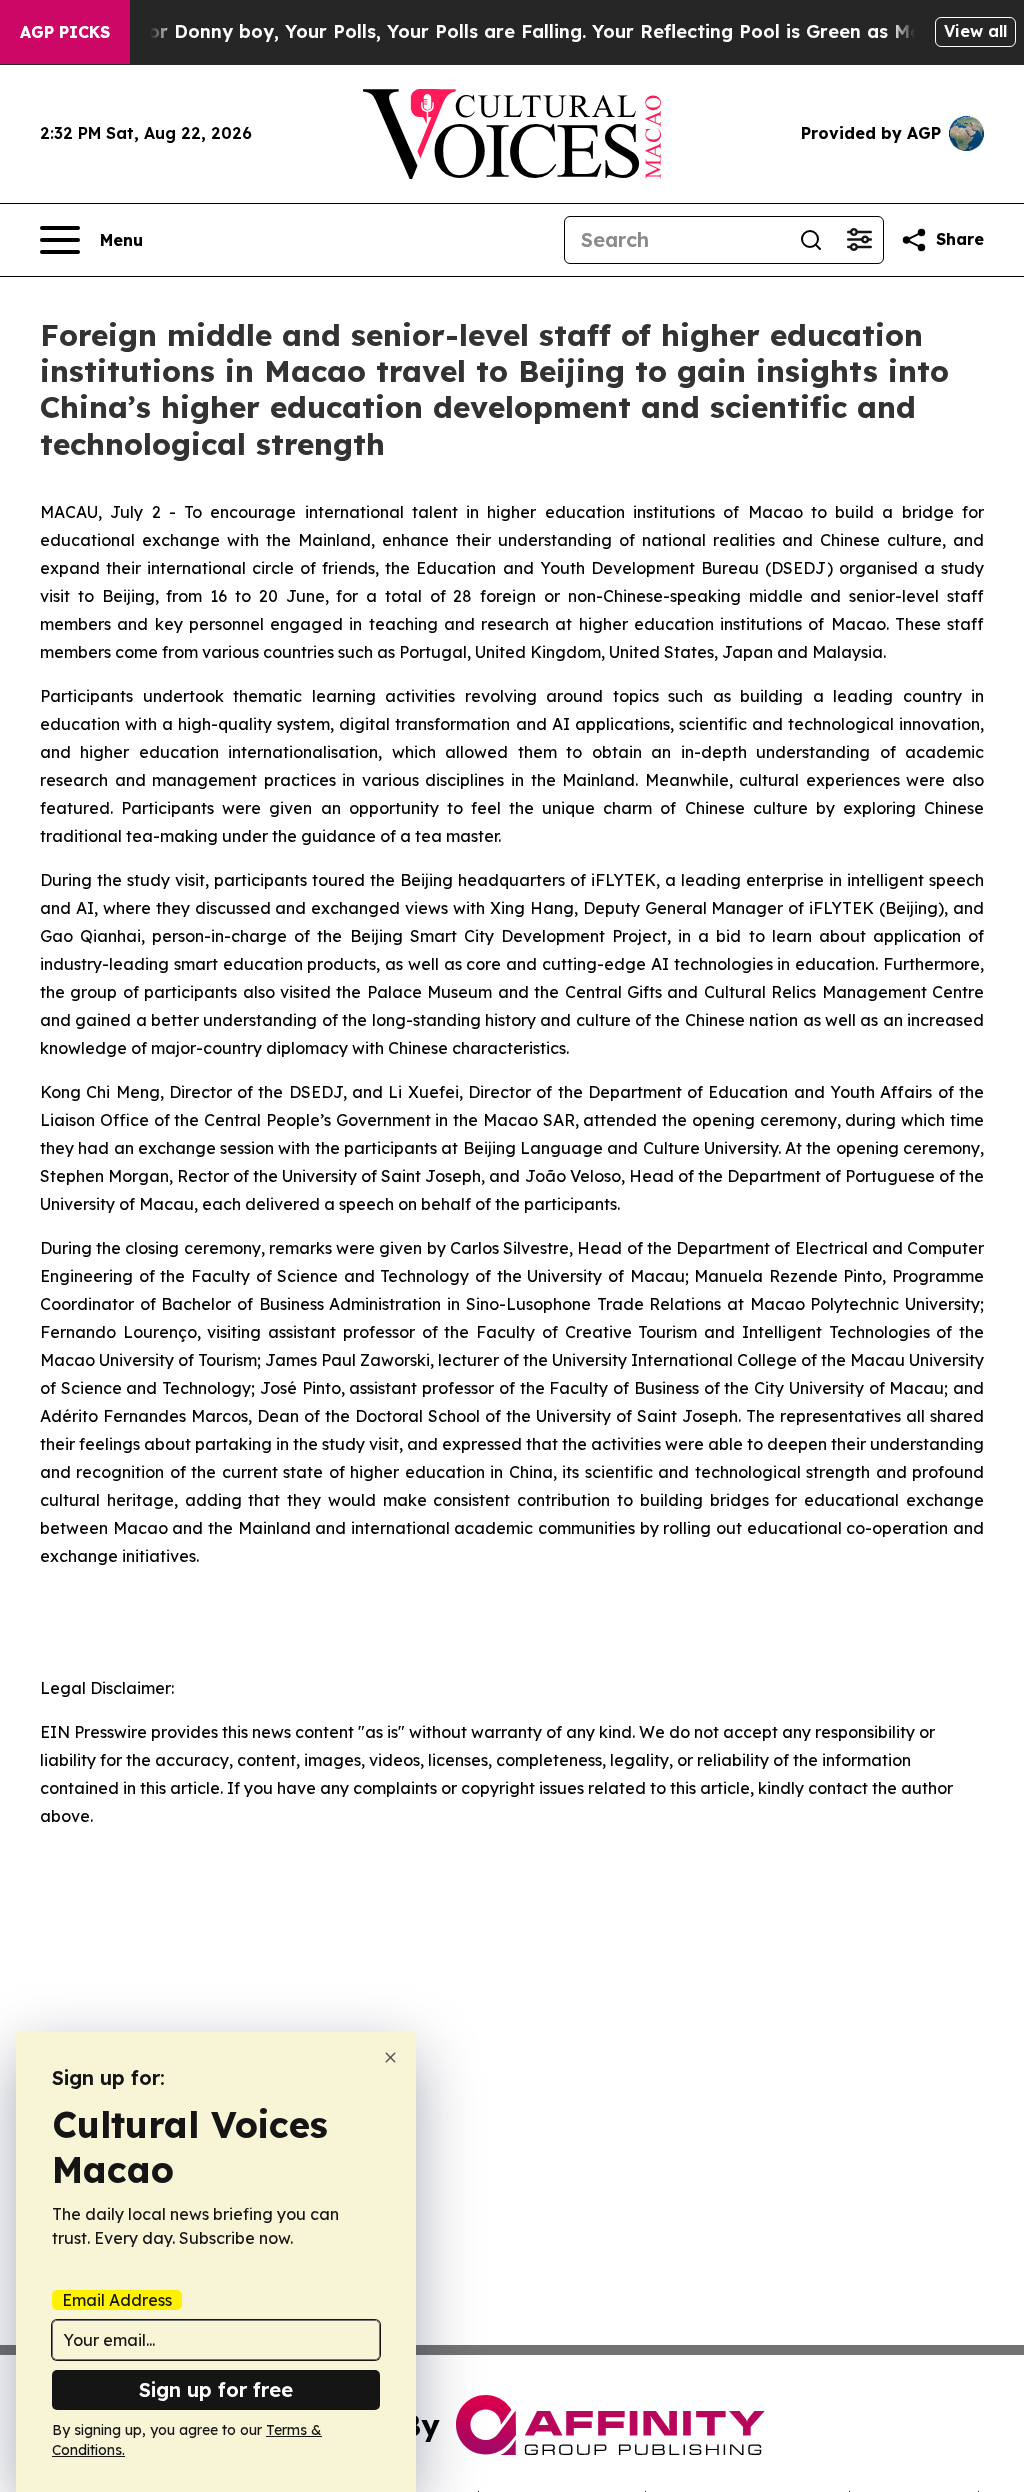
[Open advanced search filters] (859, 240)
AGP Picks (65, 32)
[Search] (811, 240)
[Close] (390, 2057)
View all (975, 31)
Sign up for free (216, 2389)
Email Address (117, 2300)
